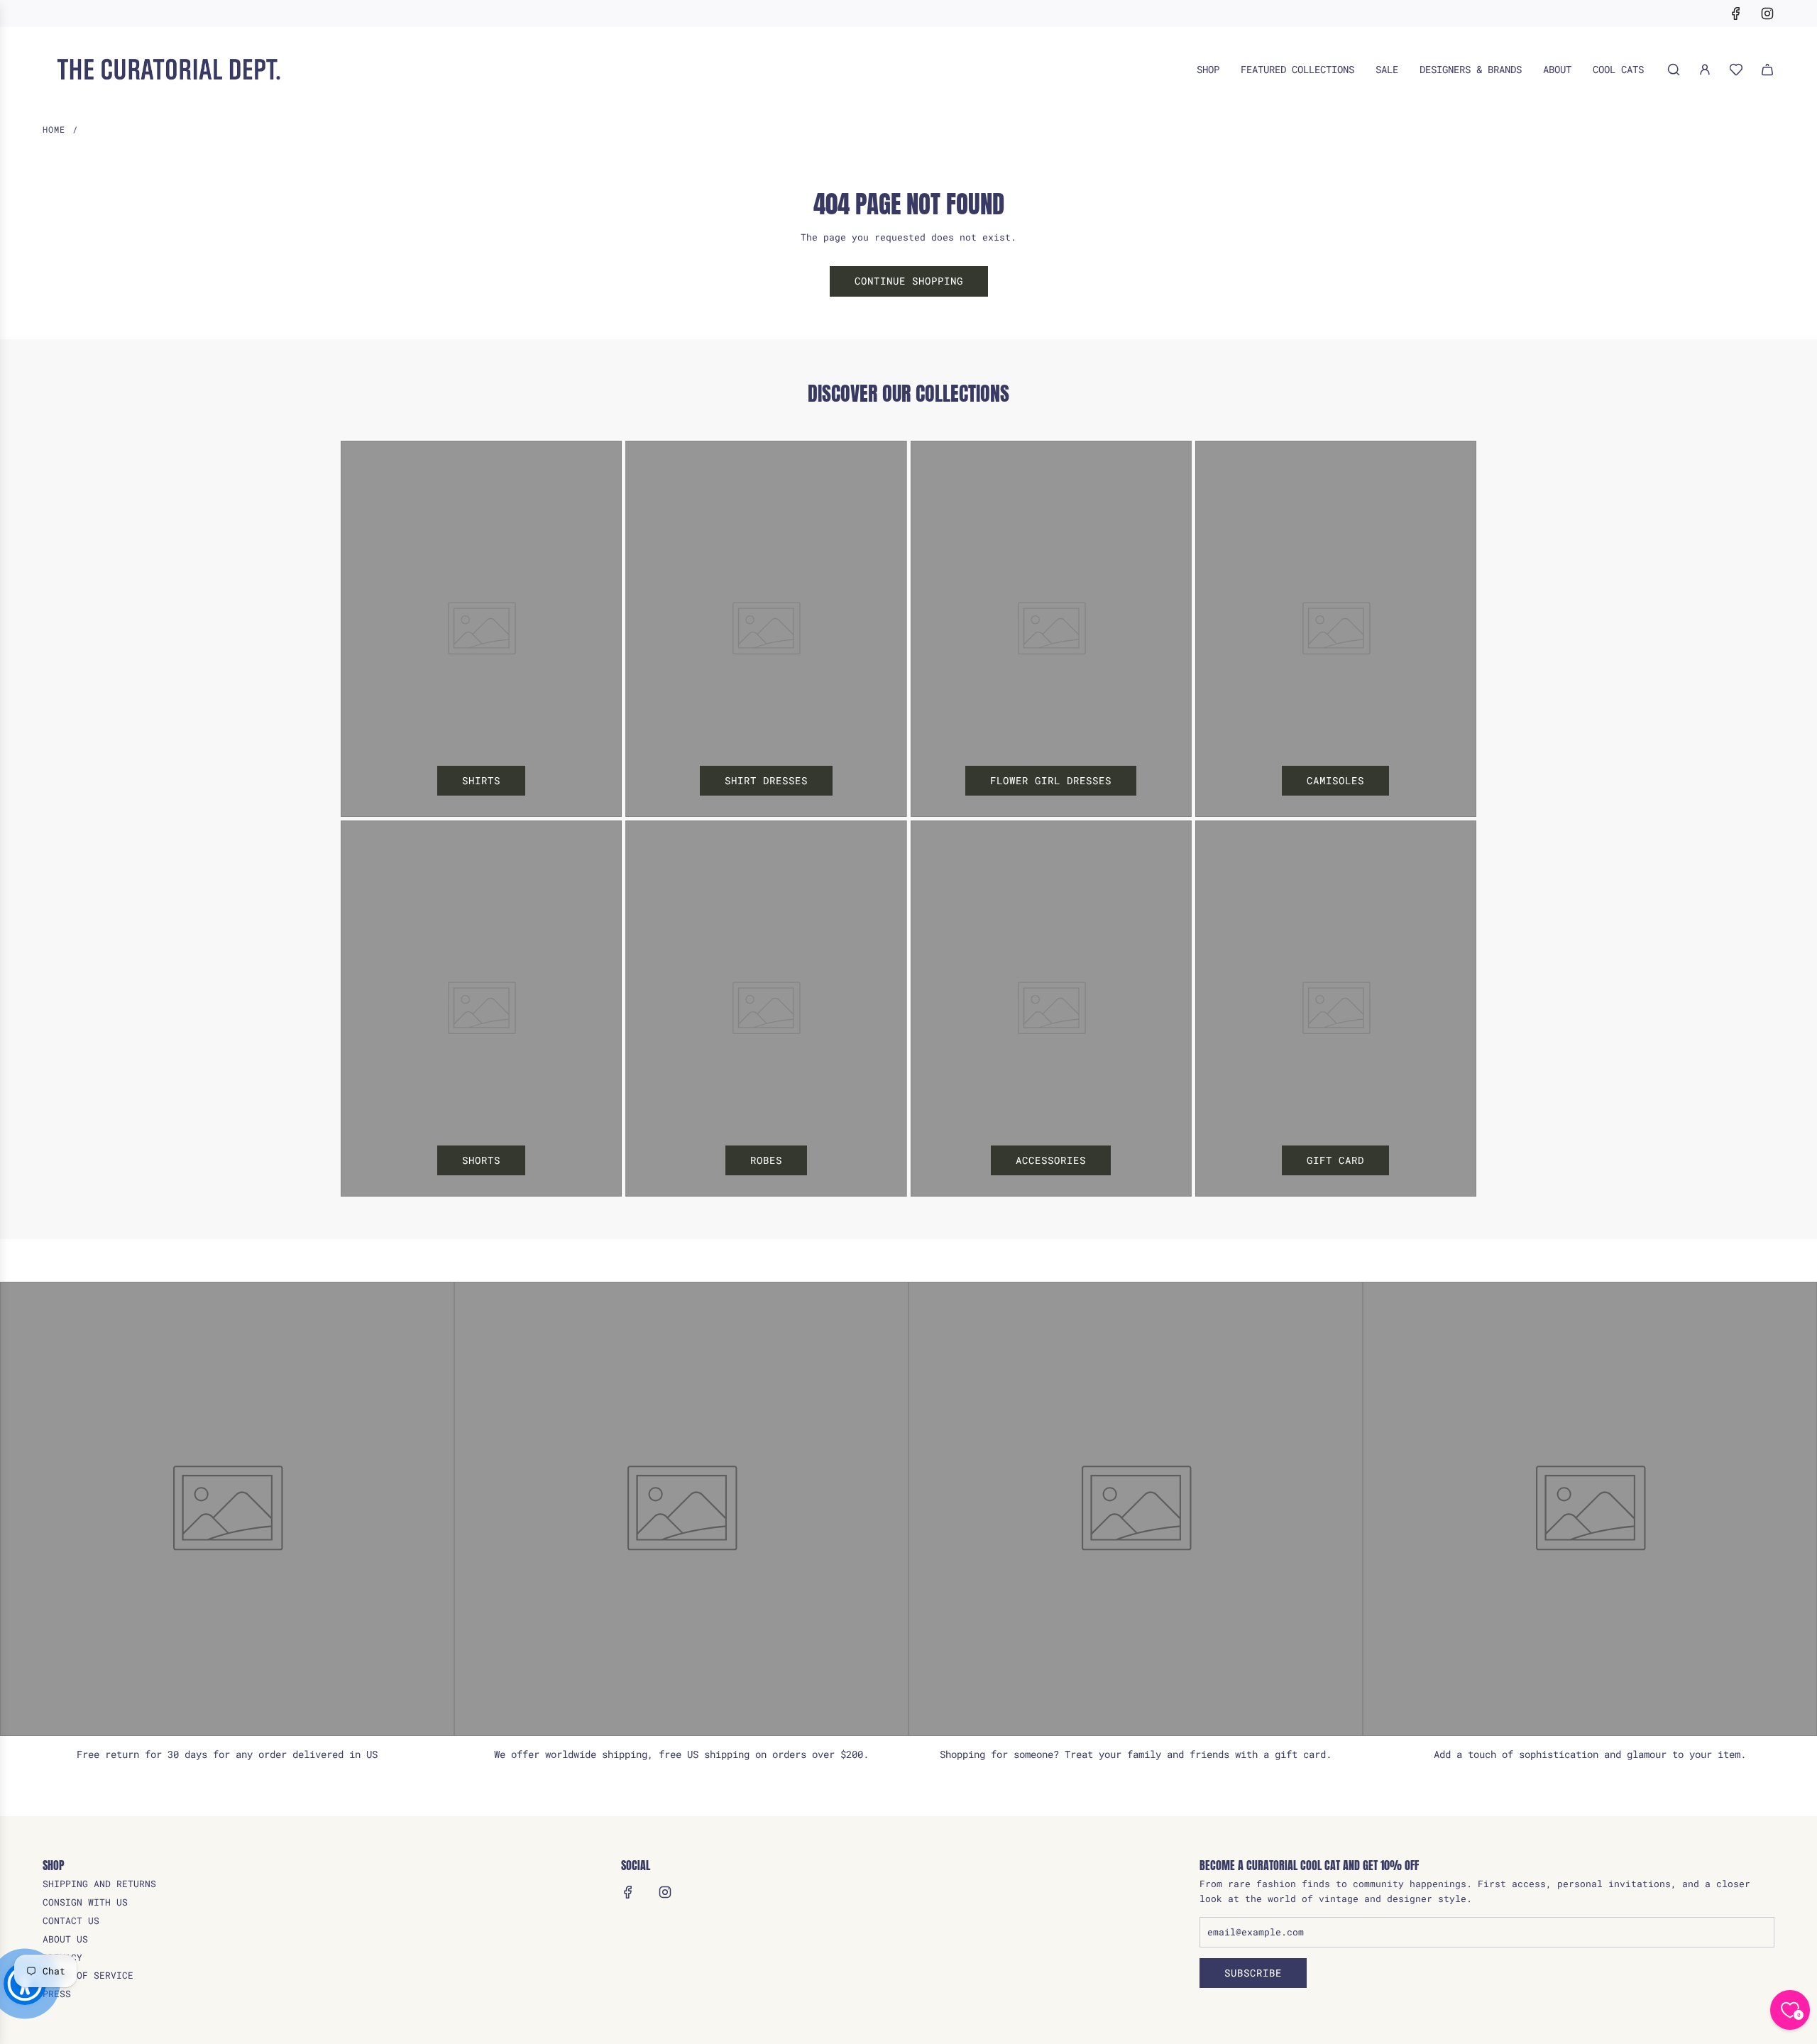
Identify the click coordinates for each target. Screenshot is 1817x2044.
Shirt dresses (766, 780)
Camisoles (1335, 780)
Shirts (481, 780)
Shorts (481, 1160)
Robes (766, 1160)
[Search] (1674, 70)
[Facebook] (1736, 13)
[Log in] (1705, 70)
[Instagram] (1767, 13)
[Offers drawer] (1736, 70)
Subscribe (1253, 1973)
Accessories (1051, 1160)
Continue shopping (909, 281)
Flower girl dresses (1051, 780)
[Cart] (1767, 70)
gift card (1335, 1160)
